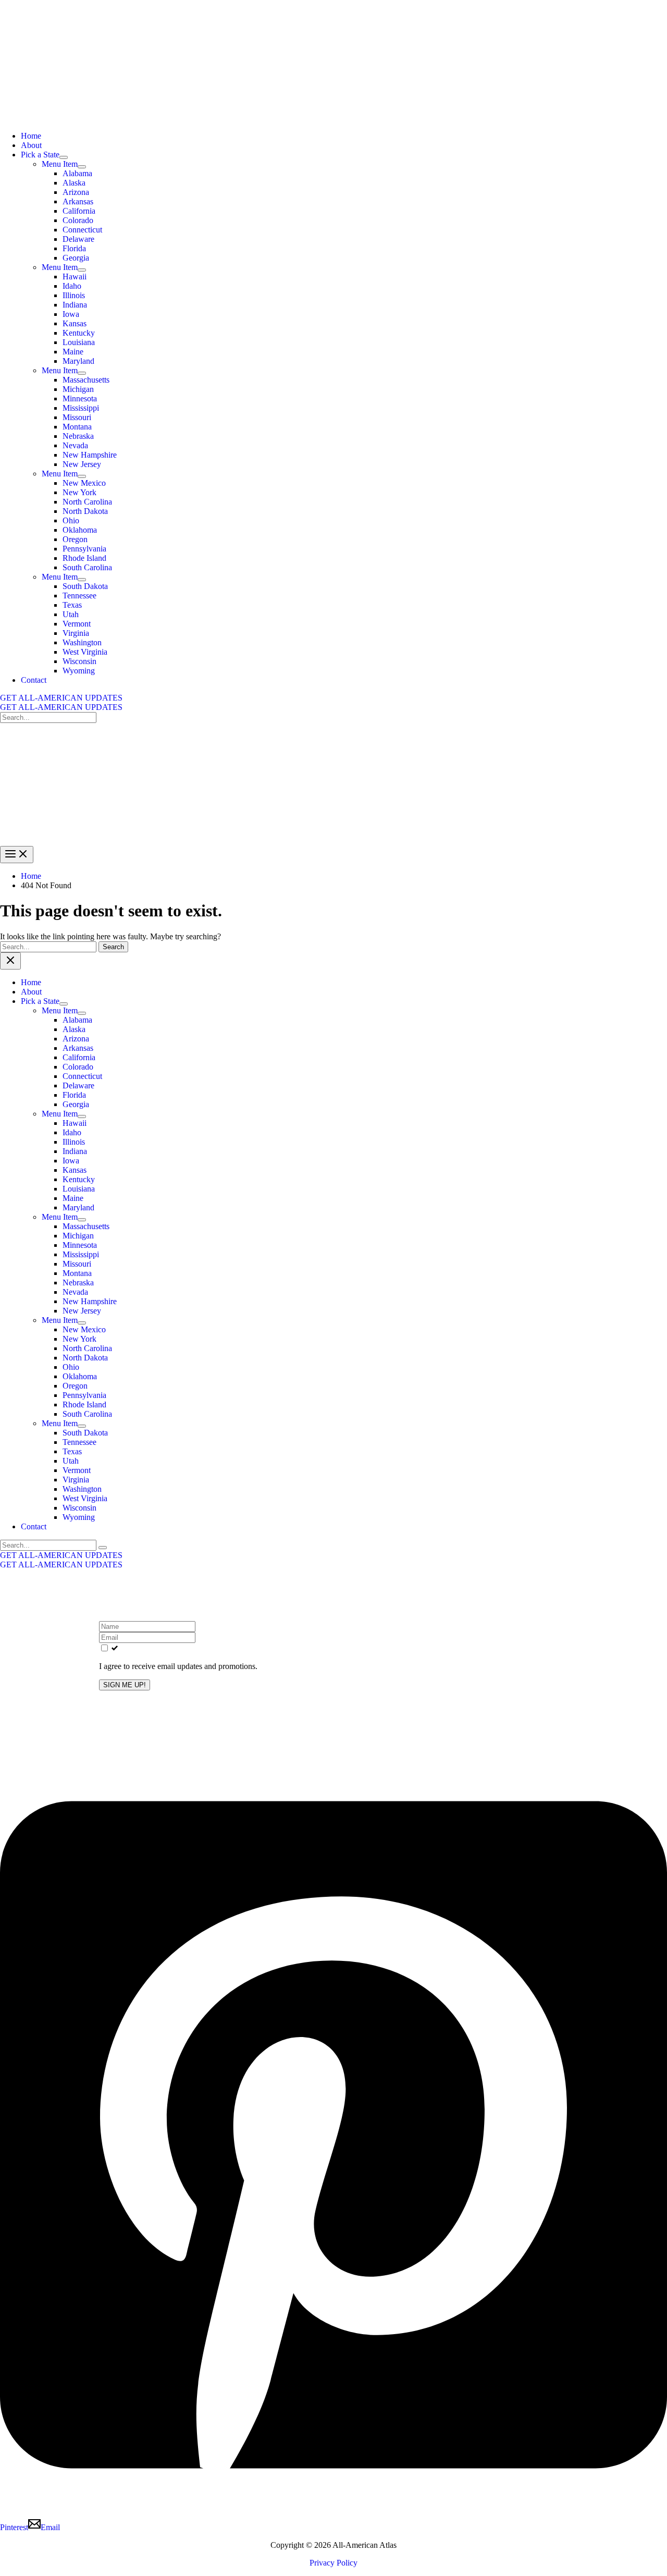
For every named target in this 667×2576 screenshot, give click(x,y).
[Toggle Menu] (64, 157)
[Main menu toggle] (17, 855)
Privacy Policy (333, 2563)
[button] (333, 698)
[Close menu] (10, 961)
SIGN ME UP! (125, 1685)
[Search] (103, 1548)
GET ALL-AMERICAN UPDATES (61, 707)
